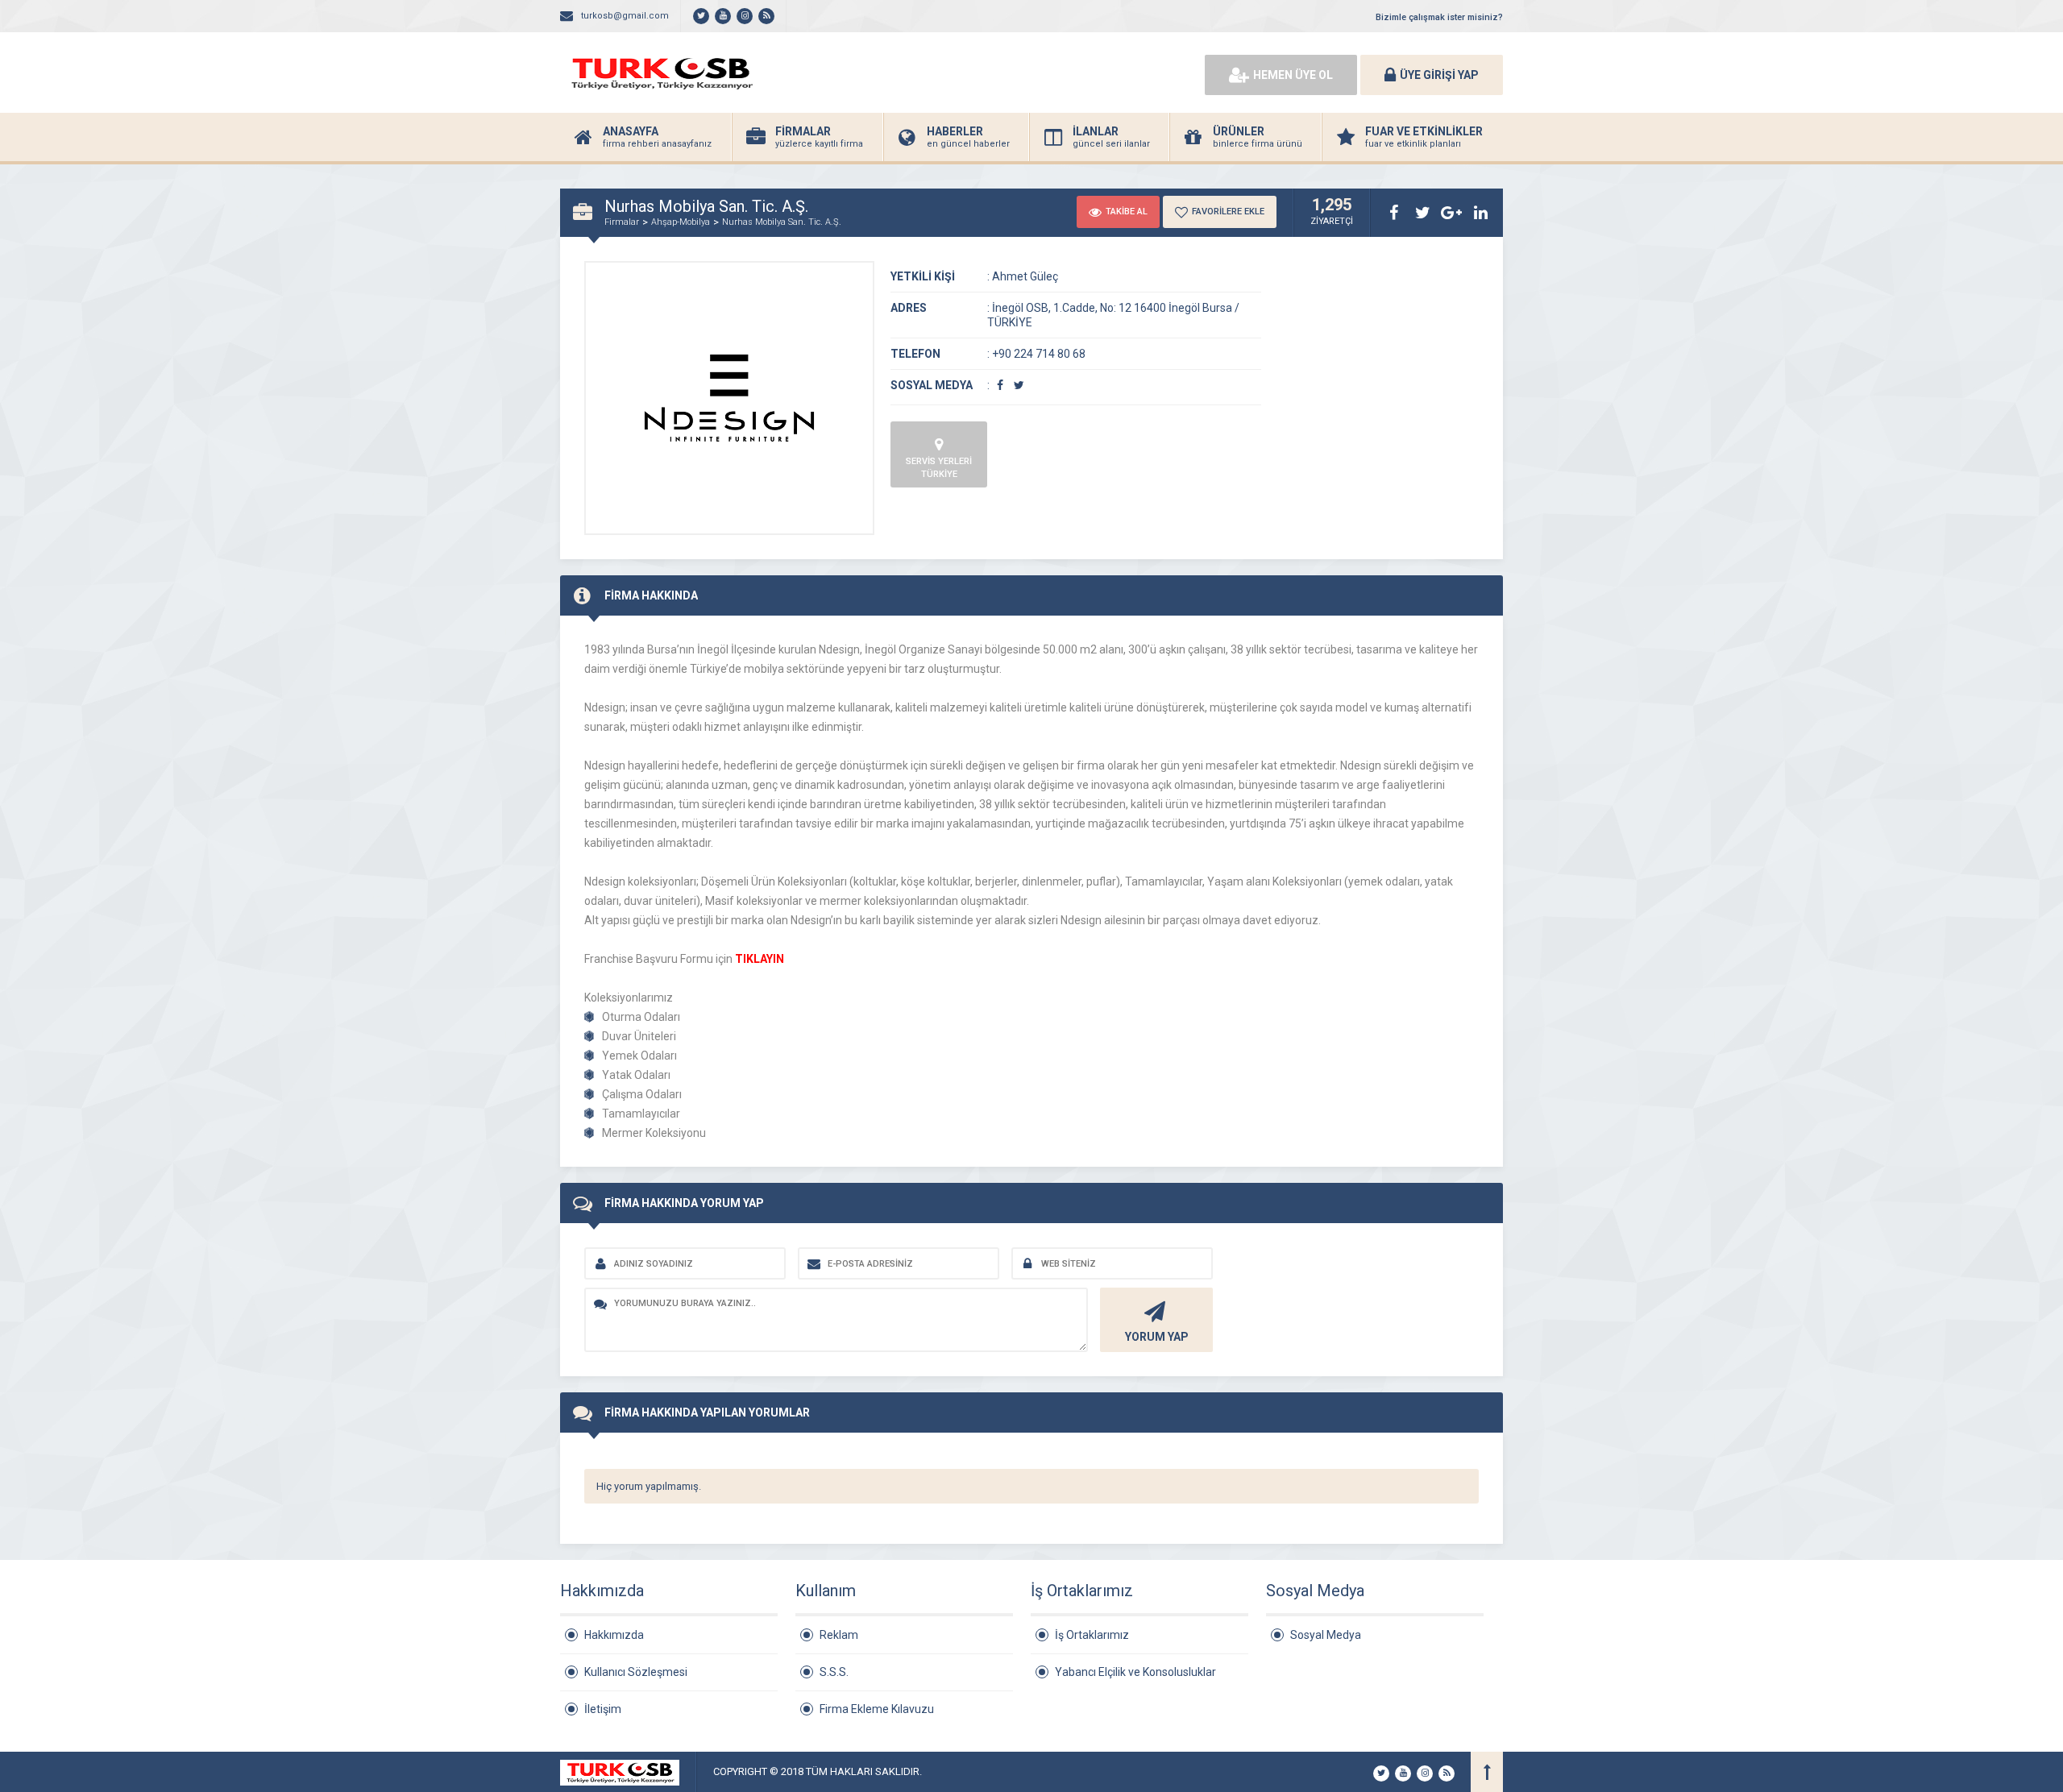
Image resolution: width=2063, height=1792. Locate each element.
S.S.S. (834, 1672)
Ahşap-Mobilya (681, 222)
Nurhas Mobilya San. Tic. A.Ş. (782, 222)
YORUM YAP (1157, 1337)
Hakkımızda (614, 1635)
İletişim (603, 1709)
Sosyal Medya (1326, 1635)
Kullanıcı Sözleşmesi (636, 1672)
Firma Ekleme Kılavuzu (877, 1709)
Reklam (839, 1635)
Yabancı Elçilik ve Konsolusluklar (1135, 1672)
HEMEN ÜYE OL (1293, 75)
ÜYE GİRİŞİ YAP (1439, 75)
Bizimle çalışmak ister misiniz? (1439, 17)
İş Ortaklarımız (1092, 1635)
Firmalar (622, 222)
